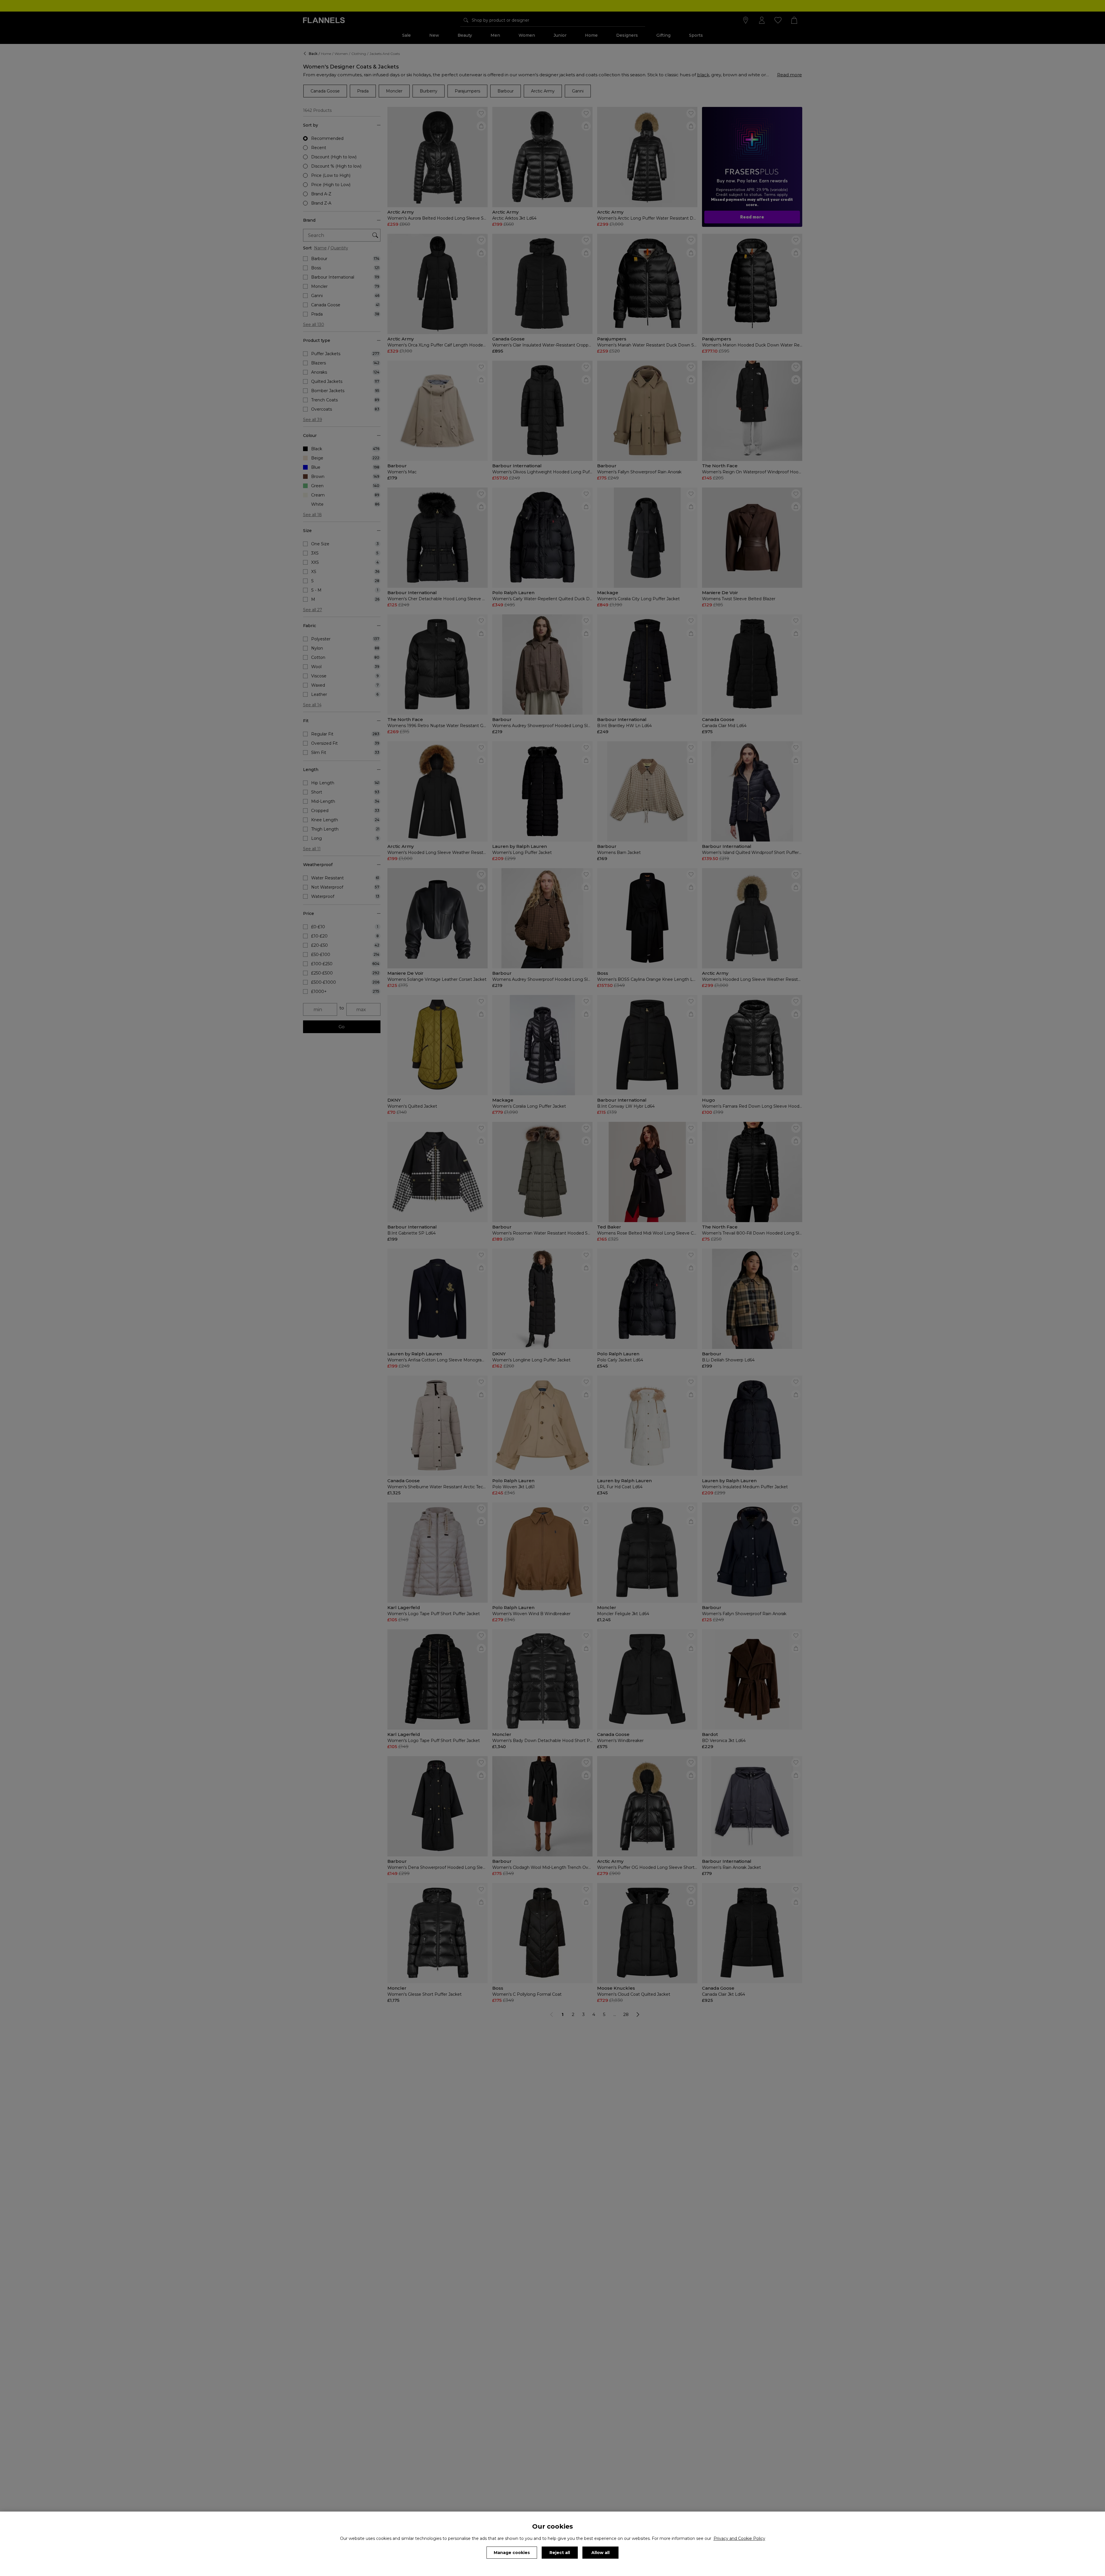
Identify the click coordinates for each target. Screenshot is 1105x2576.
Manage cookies (512, 2553)
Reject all (560, 2553)
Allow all (600, 2553)
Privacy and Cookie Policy (739, 2538)
